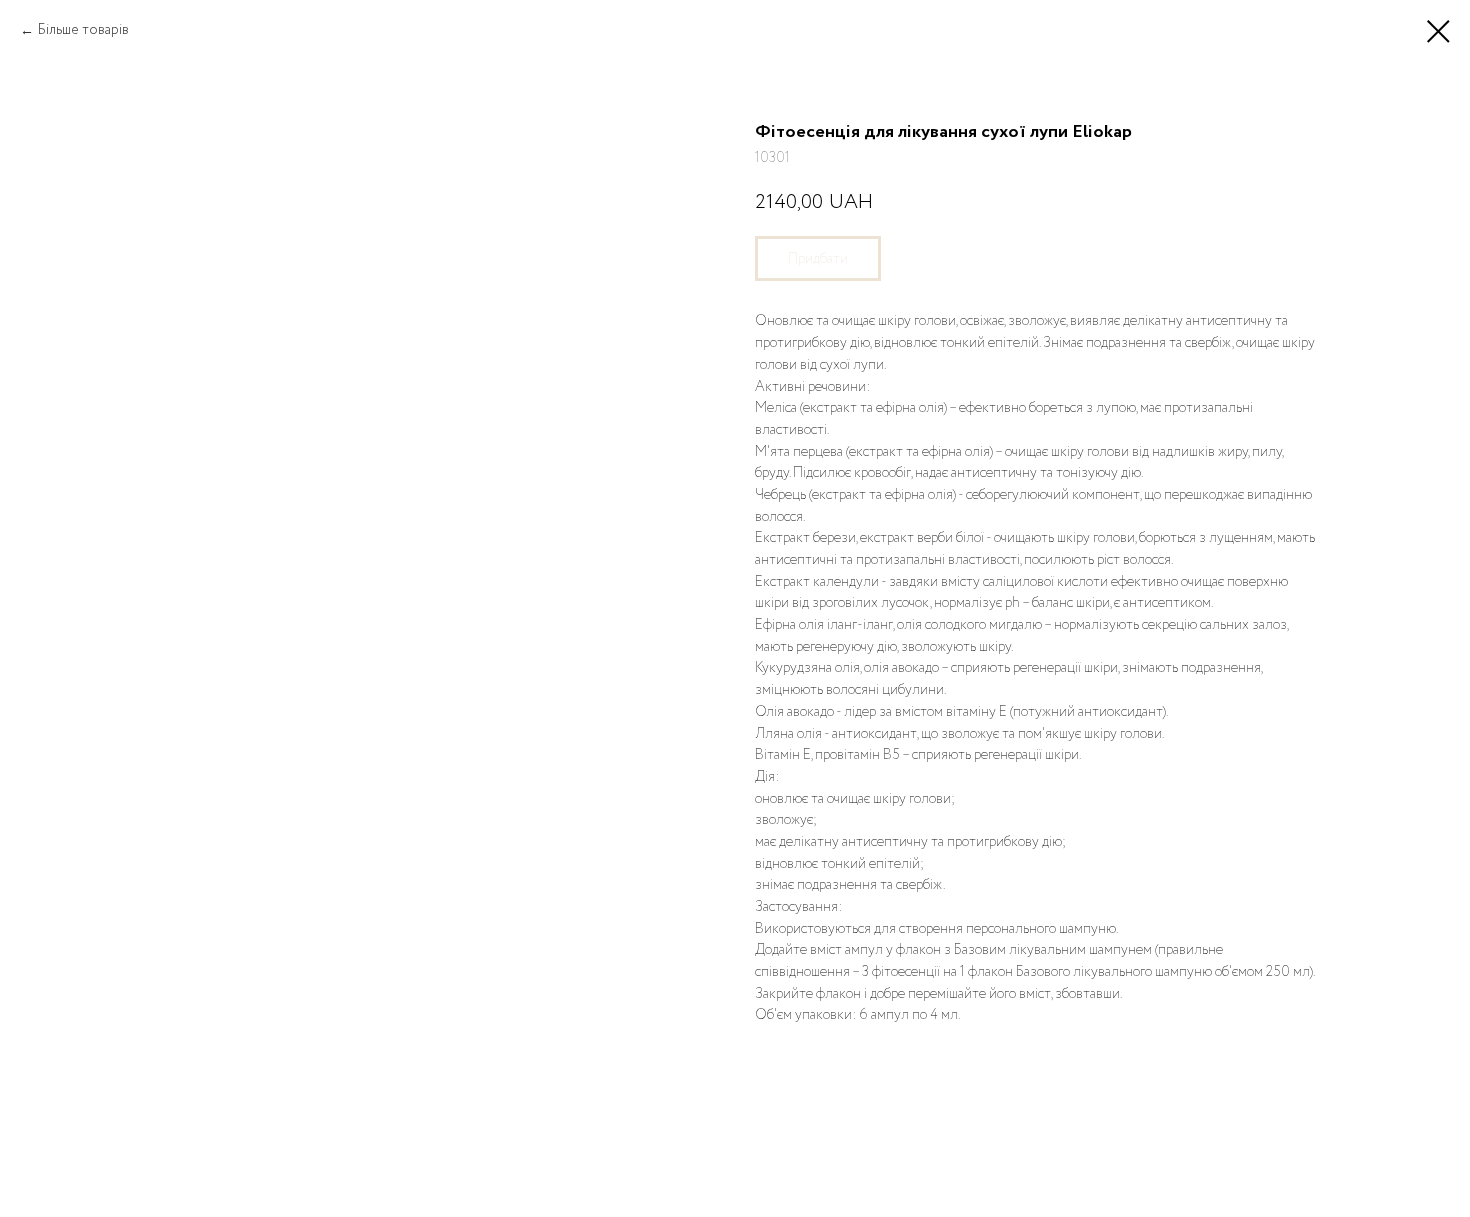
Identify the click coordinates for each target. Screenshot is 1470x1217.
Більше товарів (85, 30)
